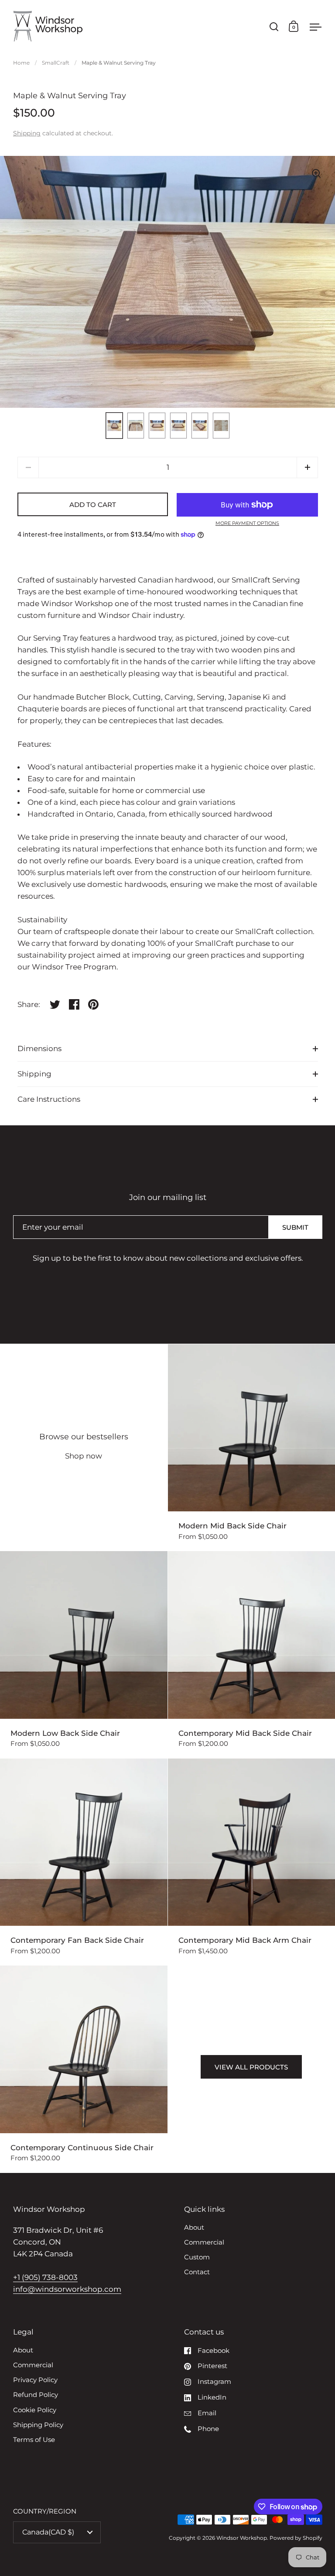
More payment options (247, 523)
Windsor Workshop (242, 2538)
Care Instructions (49, 1099)
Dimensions (39, 1048)
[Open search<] (274, 26)
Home (21, 63)
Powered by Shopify (296, 2538)
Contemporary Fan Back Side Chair (84, 1862)
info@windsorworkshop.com (67, 2289)
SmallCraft (56, 63)
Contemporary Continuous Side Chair (84, 2069)
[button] (307, 467)
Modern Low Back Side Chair (84, 1655)
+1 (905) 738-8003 (45, 2277)
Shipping (27, 133)
